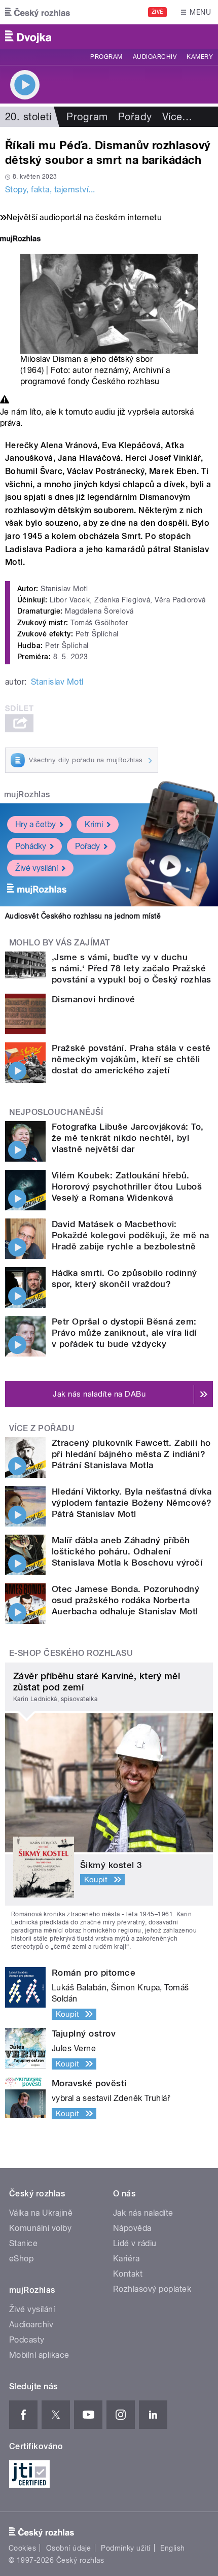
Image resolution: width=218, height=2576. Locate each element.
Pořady (135, 117)
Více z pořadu (42, 1428)
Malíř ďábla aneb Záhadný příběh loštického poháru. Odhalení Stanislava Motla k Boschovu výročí (127, 1551)
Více (177, 117)
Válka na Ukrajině (41, 2213)
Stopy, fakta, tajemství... (50, 190)
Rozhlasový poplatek (152, 2289)
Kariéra (126, 2259)
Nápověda (132, 2228)
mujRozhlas (27, 794)
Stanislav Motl (57, 682)
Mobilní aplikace (39, 2355)
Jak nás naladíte (143, 2213)
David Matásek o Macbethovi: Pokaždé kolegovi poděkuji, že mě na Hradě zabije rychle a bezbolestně (131, 1235)
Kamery (200, 57)
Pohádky (31, 846)
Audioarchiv (155, 57)
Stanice (23, 2243)
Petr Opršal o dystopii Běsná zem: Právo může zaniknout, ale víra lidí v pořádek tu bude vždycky (124, 1333)
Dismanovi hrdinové (94, 999)
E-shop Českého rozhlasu (71, 1653)
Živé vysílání (37, 868)
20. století (28, 117)
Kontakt (128, 2274)
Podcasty (27, 2340)
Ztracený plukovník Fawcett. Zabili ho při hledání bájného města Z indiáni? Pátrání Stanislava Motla (131, 1454)
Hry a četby (35, 824)
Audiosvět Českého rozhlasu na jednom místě (83, 916)
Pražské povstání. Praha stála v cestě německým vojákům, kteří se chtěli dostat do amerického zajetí (131, 1059)
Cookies (22, 2548)
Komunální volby (40, 2228)
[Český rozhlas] (38, 12)
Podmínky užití (126, 2548)
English (172, 2548)
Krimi (94, 824)
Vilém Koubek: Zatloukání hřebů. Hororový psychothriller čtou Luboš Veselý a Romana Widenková (127, 1187)
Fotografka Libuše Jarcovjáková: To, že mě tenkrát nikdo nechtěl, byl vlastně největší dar (128, 1138)
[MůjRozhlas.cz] (20, 240)
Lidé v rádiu (135, 2243)
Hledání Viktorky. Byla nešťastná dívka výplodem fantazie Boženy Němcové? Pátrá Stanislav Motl (132, 1503)
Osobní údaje (69, 2548)
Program (106, 57)
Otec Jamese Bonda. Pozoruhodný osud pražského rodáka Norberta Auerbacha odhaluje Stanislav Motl (125, 1600)
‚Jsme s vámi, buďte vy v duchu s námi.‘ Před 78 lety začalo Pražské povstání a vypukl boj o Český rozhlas (132, 968)
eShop (21, 2259)
